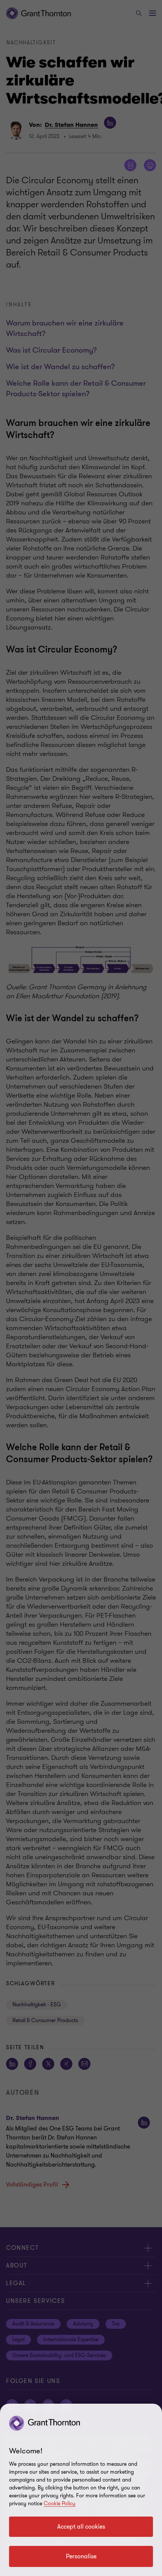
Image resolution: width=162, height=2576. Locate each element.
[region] (81, 2490)
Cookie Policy (60, 2504)
